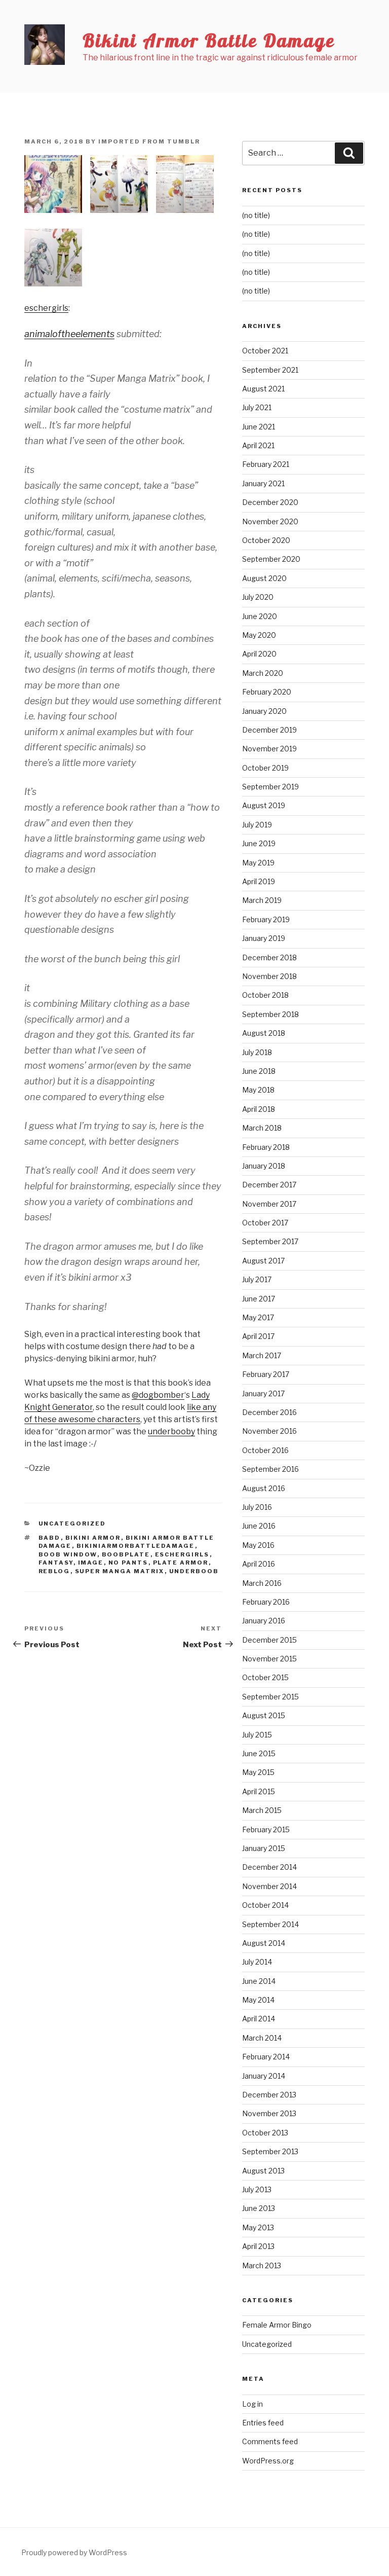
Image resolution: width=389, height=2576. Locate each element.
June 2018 (259, 1071)
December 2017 (269, 1185)
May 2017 (258, 1317)
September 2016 (270, 1469)
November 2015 (269, 1659)
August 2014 (264, 1943)
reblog (54, 1571)
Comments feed (270, 2441)
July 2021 (257, 407)
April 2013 (258, 2246)
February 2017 (266, 1374)
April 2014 (259, 2019)
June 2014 (259, 1981)
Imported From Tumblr (149, 141)
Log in (252, 2404)
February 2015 (266, 1829)
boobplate (126, 1554)
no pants (128, 1563)
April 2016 (259, 1564)
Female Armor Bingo (277, 2325)
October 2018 (265, 995)
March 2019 (262, 900)
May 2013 (258, 2227)
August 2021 (263, 389)
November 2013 (269, 2113)
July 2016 (257, 1507)
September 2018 (270, 1014)
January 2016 (264, 1621)
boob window (68, 1554)
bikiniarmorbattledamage (136, 1546)
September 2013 (270, 2151)
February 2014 (266, 2057)
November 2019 (269, 749)
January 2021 (263, 483)
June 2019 (259, 843)
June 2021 (259, 427)
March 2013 (262, 2265)
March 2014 (262, 2038)
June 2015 (259, 1753)
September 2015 (270, 1697)
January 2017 (263, 1393)
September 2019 (270, 787)
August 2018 (264, 1033)
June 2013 (259, 2208)
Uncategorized (72, 1523)
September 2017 (270, 1241)
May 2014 (258, 2000)
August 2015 (264, 1715)
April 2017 (258, 1336)
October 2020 (266, 540)
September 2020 (271, 559)
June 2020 (260, 616)
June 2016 (259, 1526)
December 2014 (269, 1867)
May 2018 (258, 1090)
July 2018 (257, 1052)
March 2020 (263, 673)
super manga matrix (120, 1571)
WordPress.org (268, 2461)
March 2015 (262, 1810)
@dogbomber (158, 1395)
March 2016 (262, 1583)
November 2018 (269, 976)
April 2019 (259, 881)
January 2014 (264, 2076)
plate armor (181, 1563)
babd (50, 1538)
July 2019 (257, 825)
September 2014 (270, 1924)
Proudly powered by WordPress (74, 2552)
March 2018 (262, 1128)
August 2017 (263, 1261)
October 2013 (265, 2133)
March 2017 (262, 1355)
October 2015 (265, 1677)
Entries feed (263, 2423)
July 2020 (258, 597)
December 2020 (270, 502)
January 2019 (264, 938)
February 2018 (266, 1147)
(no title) (256, 215)
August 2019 (264, 805)
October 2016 (265, 1450)
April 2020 (259, 654)
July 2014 (257, 1962)
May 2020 (259, 635)
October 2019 (265, 768)
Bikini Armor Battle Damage (209, 40)
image (91, 1563)
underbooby (171, 1431)
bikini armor (93, 1538)
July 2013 (257, 2189)
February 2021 (266, 464)
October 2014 (265, 1905)
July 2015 (257, 1735)
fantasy (56, 1563)
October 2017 (265, 1223)
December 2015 (269, 1640)
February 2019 (266, 919)
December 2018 (269, 957)
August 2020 (264, 578)
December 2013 (269, 2095)
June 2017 (259, 1299)
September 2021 (270, 370)
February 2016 (266, 1602)
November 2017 (269, 1204)
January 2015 (264, 1848)
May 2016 (258, 1545)
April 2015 (259, 1791)
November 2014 (269, 1886)
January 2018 (264, 1166)
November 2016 (269, 1431)
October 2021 (265, 351)
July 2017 (257, 1279)
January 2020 (264, 711)
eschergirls (46, 308)
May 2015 (258, 1772)
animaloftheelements (69, 334)
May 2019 (258, 863)
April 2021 (258, 445)
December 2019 (269, 730)
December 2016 (269, 1412)
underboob (194, 1571)
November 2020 (270, 521)
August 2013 (263, 2171)
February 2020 (267, 692)
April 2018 (259, 1109)
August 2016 (264, 1488)
